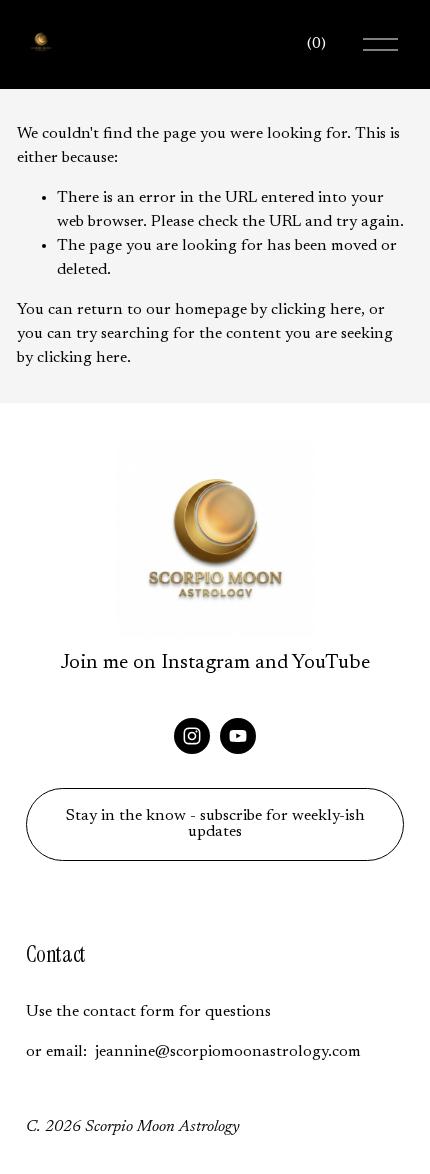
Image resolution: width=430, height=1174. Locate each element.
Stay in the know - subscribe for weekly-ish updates (215, 824)
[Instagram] (192, 736)
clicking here (316, 310)
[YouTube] (238, 736)
